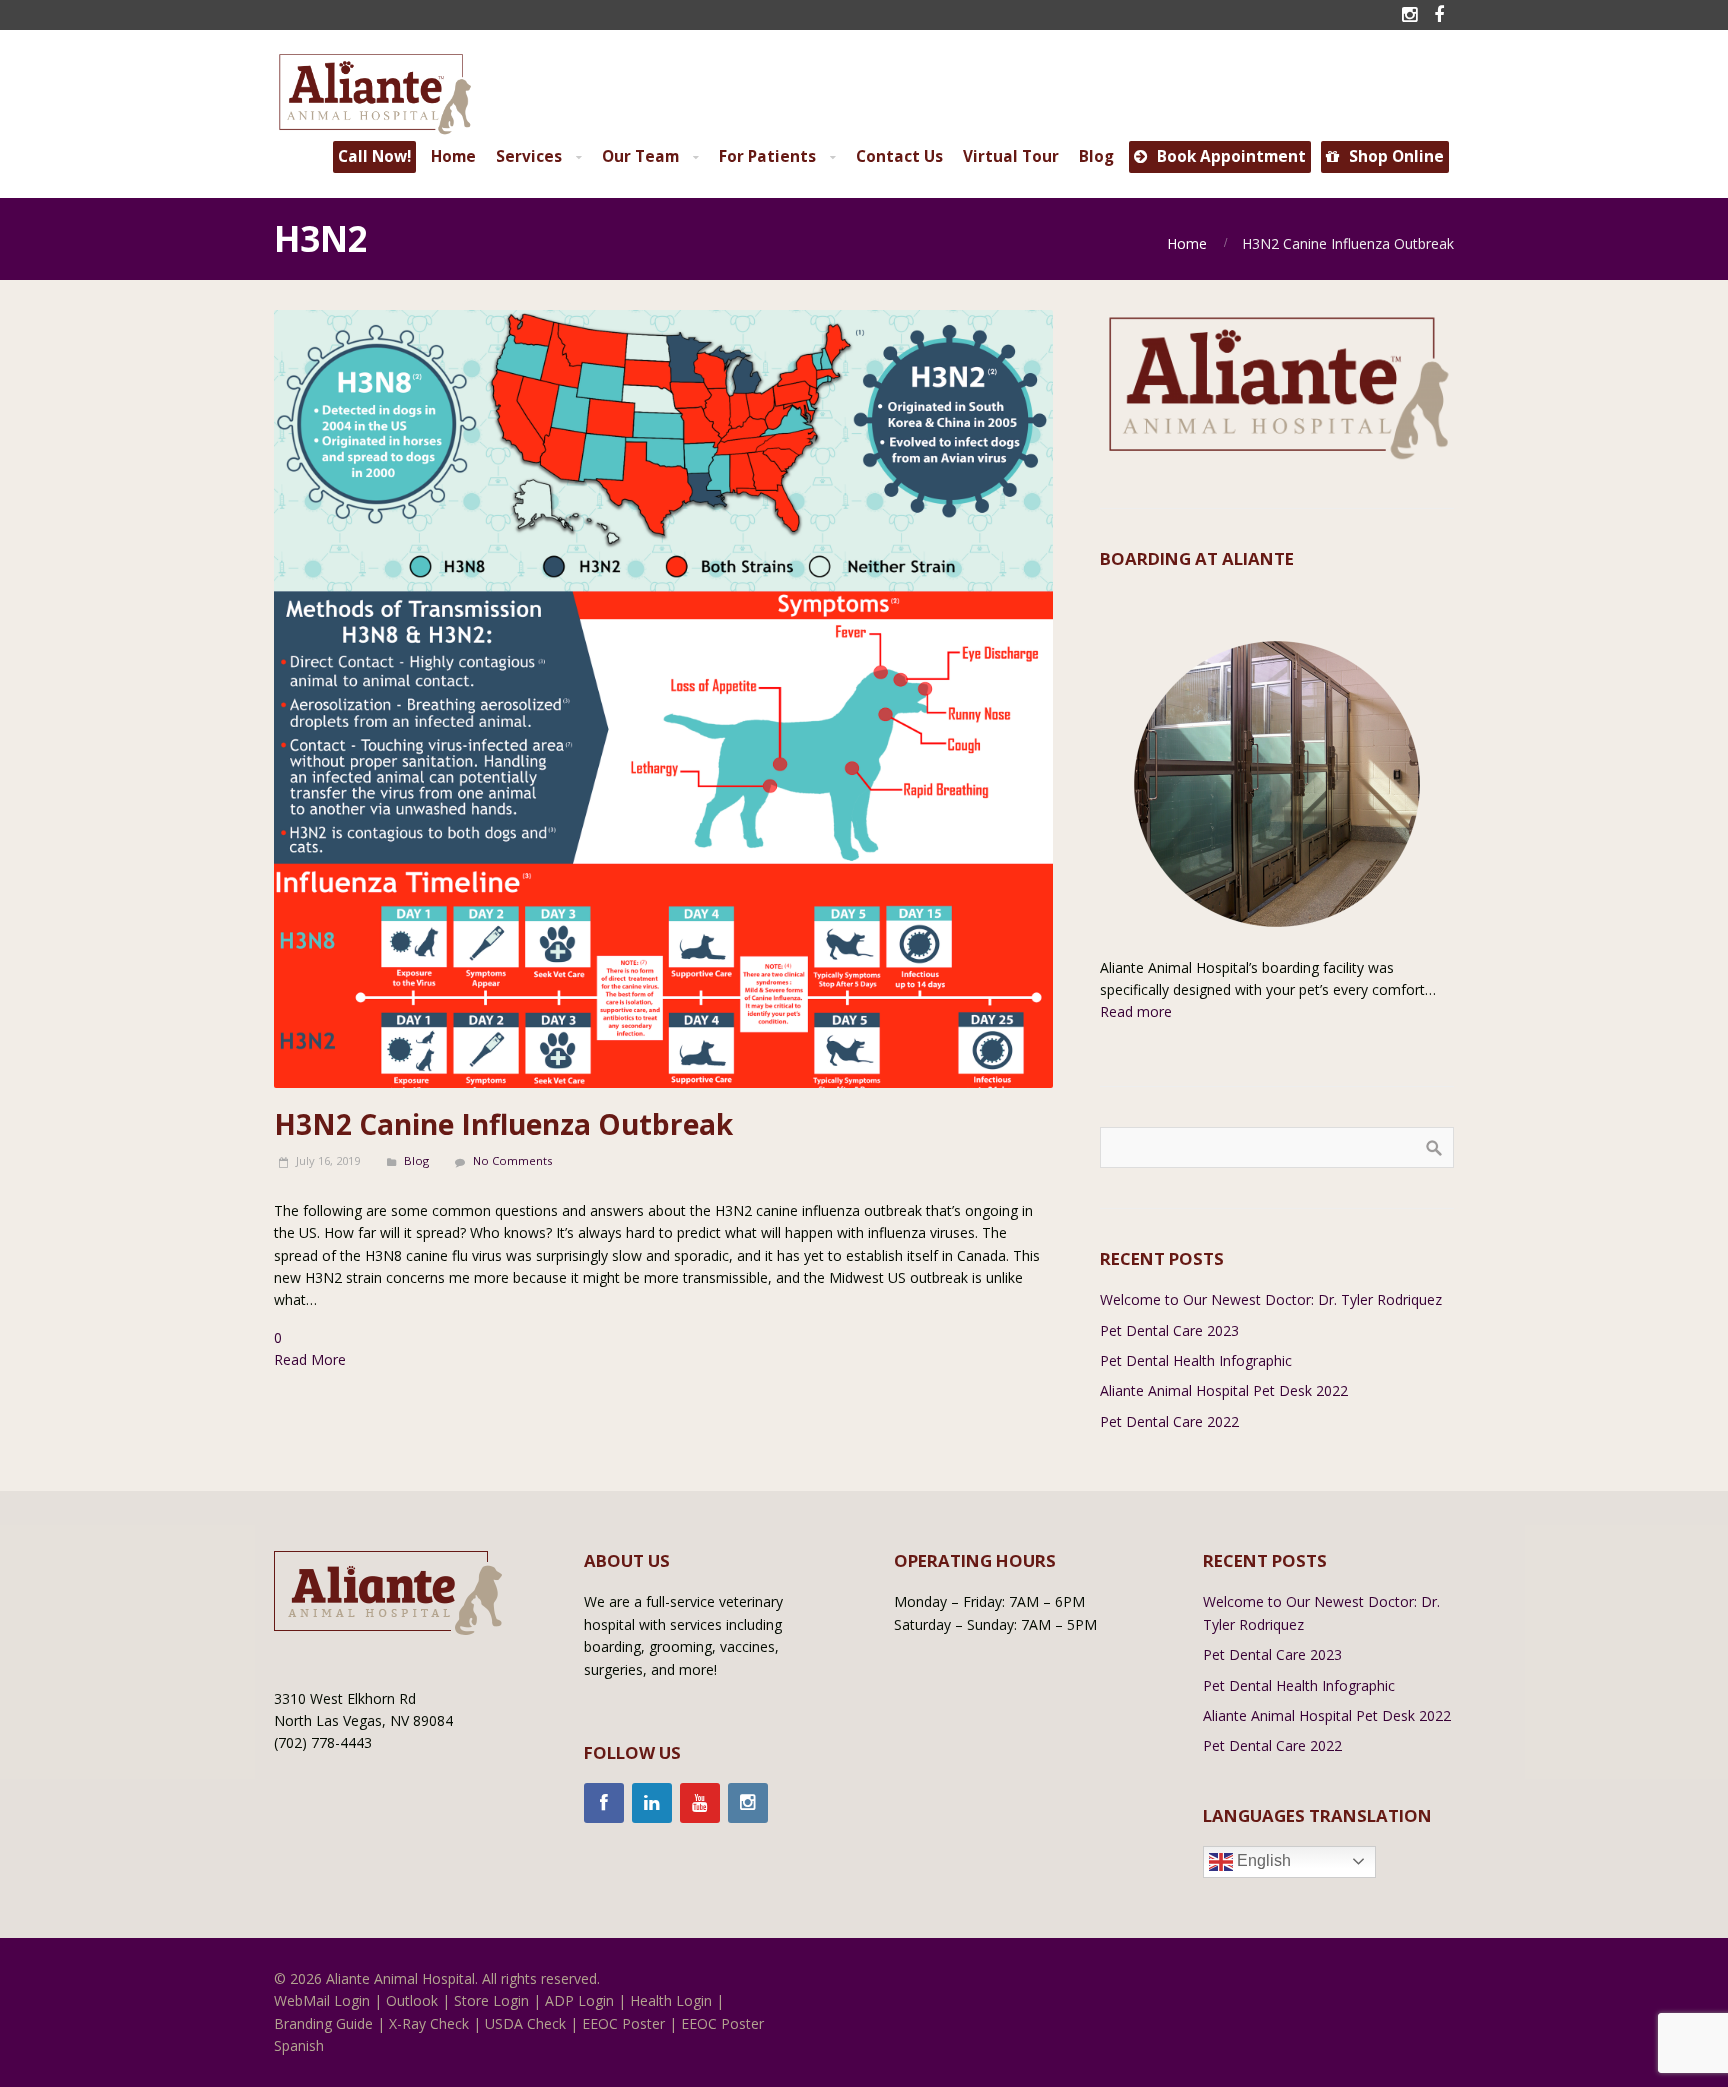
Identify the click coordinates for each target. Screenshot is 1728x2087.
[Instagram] (748, 1803)
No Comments (512, 1160)
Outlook (412, 2000)
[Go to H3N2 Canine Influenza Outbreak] (663, 699)
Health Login (671, 2000)
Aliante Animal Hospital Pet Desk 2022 (1224, 1390)
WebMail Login (322, 2000)
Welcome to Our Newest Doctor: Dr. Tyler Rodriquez (1271, 1299)
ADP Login (579, 2000)
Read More (310, 1359)
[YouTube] (700, 1803)
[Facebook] (604, 1803)
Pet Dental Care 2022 (1169, 1421)
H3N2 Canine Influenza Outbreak (503, 1124)
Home (1187, 243)
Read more (1136, 1011)
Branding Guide (323, 2023)
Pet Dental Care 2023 (1169, 1330)
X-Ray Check (429, 2023)
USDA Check (525, 2023)
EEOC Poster (623, 2023)
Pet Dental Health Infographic (1196, 1360)
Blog (416, 1160)
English (1262, 1860)
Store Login (491, 2000)
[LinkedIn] (652, 1803)
